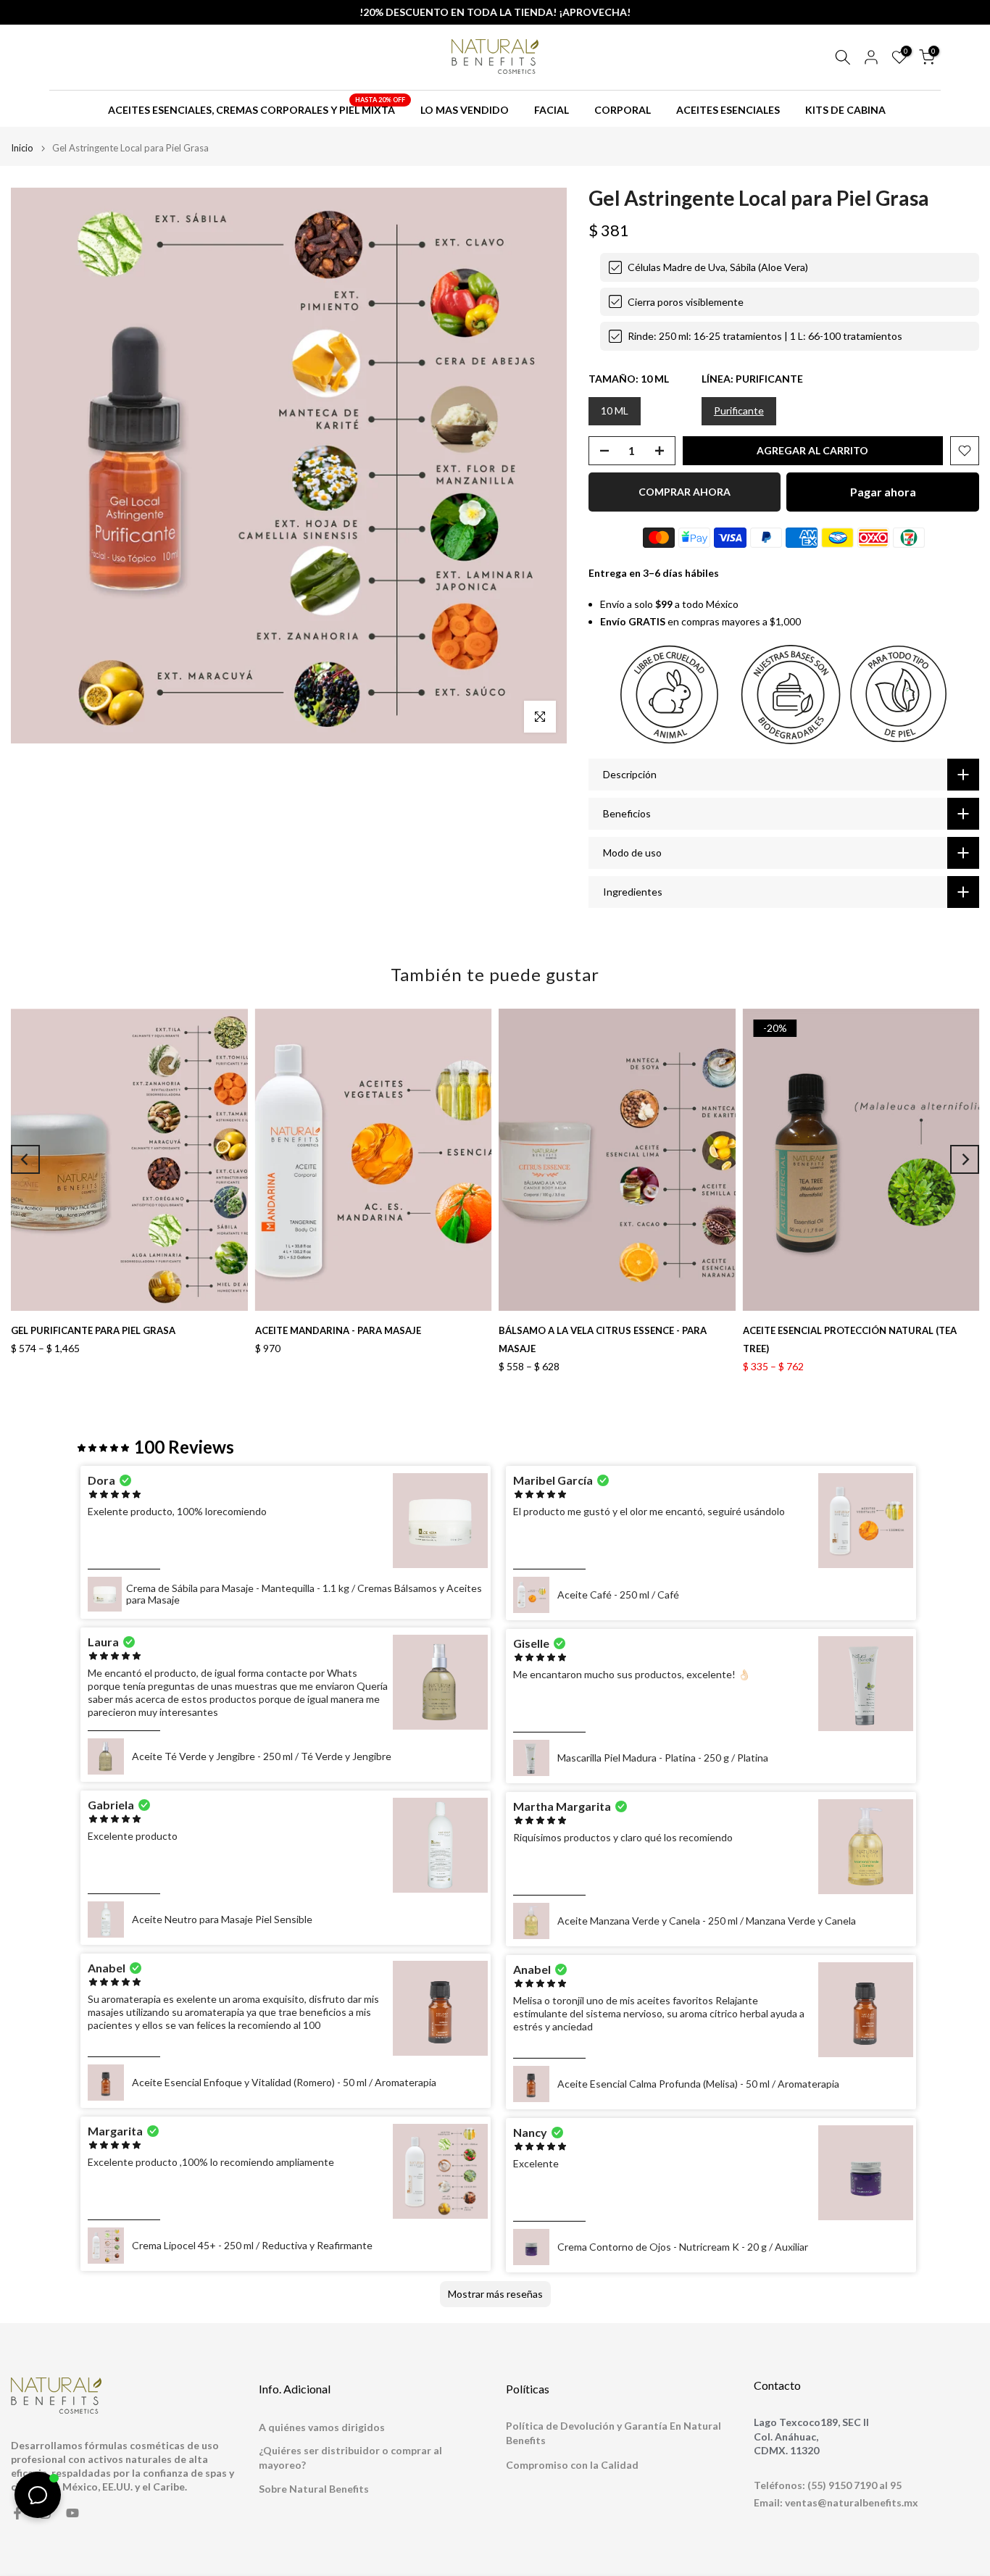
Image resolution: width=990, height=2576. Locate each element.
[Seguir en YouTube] (72, 2513)
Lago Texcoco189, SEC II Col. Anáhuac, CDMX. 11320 (811, 2436)
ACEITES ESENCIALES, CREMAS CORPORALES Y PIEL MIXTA (257, 109)
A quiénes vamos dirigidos (322, 2427)
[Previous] (25, 1159)
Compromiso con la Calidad (572, 2465)
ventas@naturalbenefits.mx (852, 2502)
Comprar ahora (685, 492)
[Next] (965, 1159)
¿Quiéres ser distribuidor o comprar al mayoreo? (350, 2458)
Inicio (22, 148)
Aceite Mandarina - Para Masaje (338, 1330)
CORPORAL (623, 110)
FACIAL (552, 110)
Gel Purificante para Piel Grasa (93, 1330)
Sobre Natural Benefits (314, 2489)
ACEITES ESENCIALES (728, 110)
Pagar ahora (883, 492)
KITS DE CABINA (845, 110)
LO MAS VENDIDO (465, 110)
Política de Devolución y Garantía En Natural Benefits (613, 2433)
